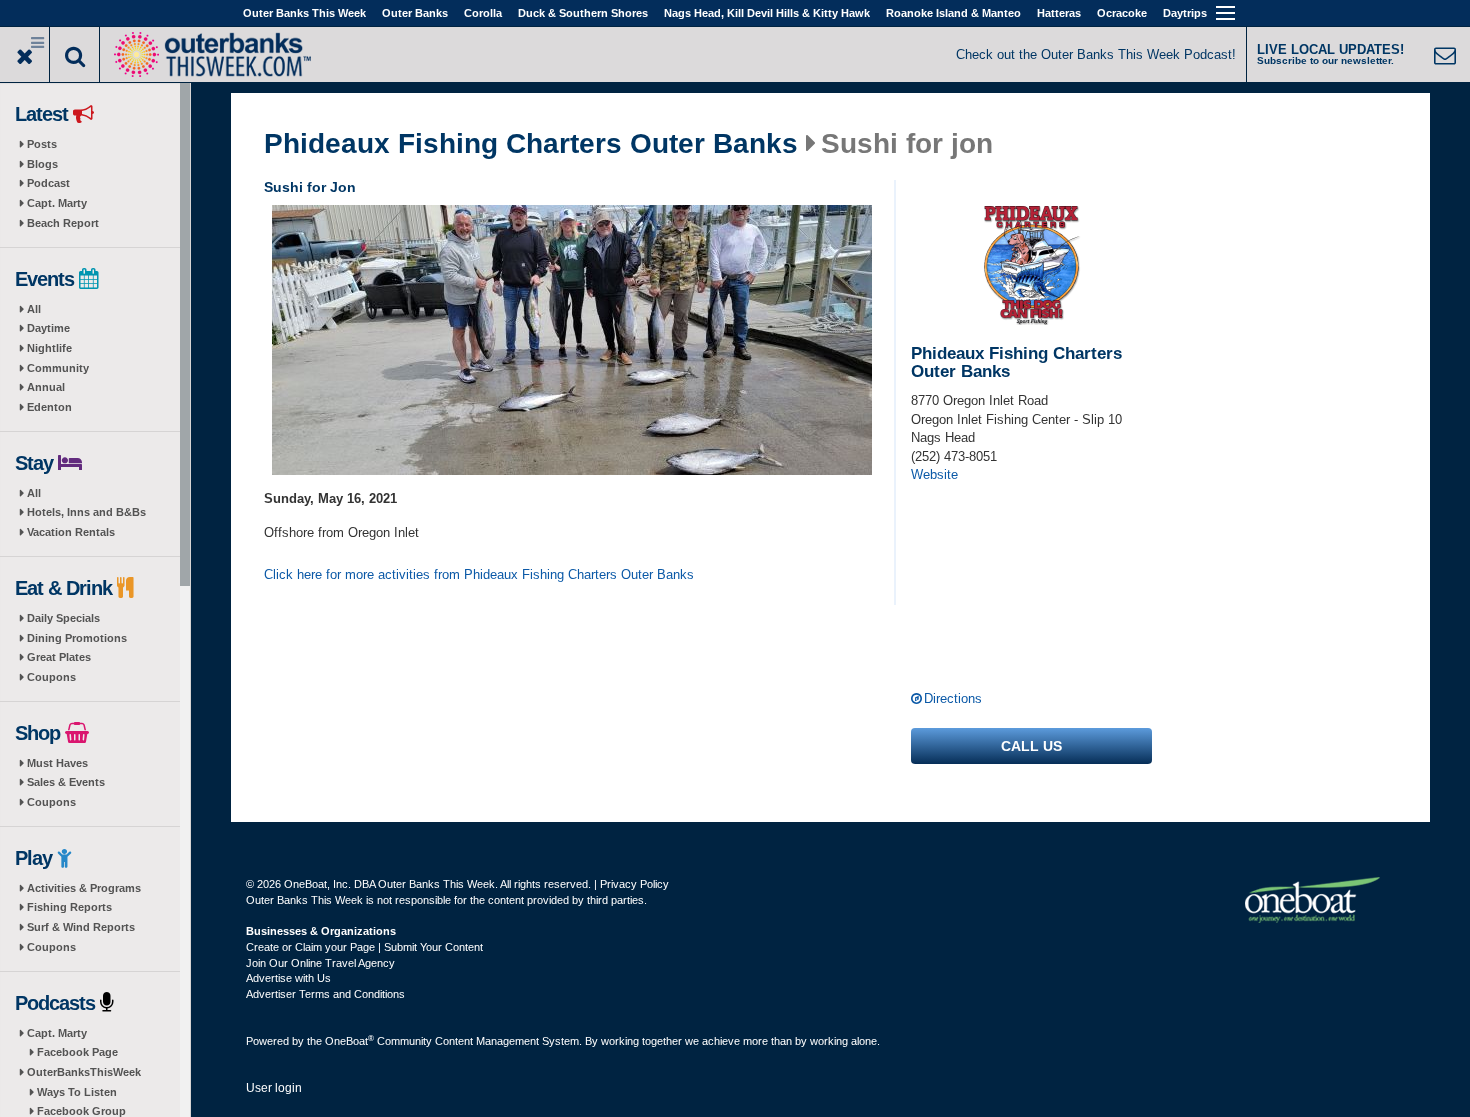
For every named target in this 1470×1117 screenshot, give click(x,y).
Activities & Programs (84, 888)
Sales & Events (66, 782)
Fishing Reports (69, 907)
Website (934, 474)
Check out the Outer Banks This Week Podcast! (1096, 54)
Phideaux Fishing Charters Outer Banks (531, 144)
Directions (953, 698)
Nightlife (49, 348)
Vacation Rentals (71, 532)
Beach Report (63, 223)
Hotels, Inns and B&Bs (86, 512)
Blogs (42, 164)
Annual (46, 387)
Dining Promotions (77, 638)
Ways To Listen (77, 1092)
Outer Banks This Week (304, 13)
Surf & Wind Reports (81, 927)
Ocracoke (1122, 13)
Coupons (51, 677)
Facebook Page (77, 1052)
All (34, 309)
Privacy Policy (634, 884)
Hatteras (1059, 13)
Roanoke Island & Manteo (953, 13)
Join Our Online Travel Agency (320, 963)
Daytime (48, 328)
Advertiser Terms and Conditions (325, 994)
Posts (42, 144)
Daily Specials (63, 618)
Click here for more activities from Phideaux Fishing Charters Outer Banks (479, 574)
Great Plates (59, 657)
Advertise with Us (288, 978)
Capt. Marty (57, 203)
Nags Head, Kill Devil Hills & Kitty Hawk (767, 13)
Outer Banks (415, 13)
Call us (1031, 746)
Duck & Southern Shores (583, 13)
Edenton (49, 407)
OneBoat (349, 1041)
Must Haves (57, 763)
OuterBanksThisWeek (84, 1072)
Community (58, 368)
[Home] (212, 52)
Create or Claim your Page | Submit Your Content (364, 947)
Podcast (48, 183)
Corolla (483, 13)
